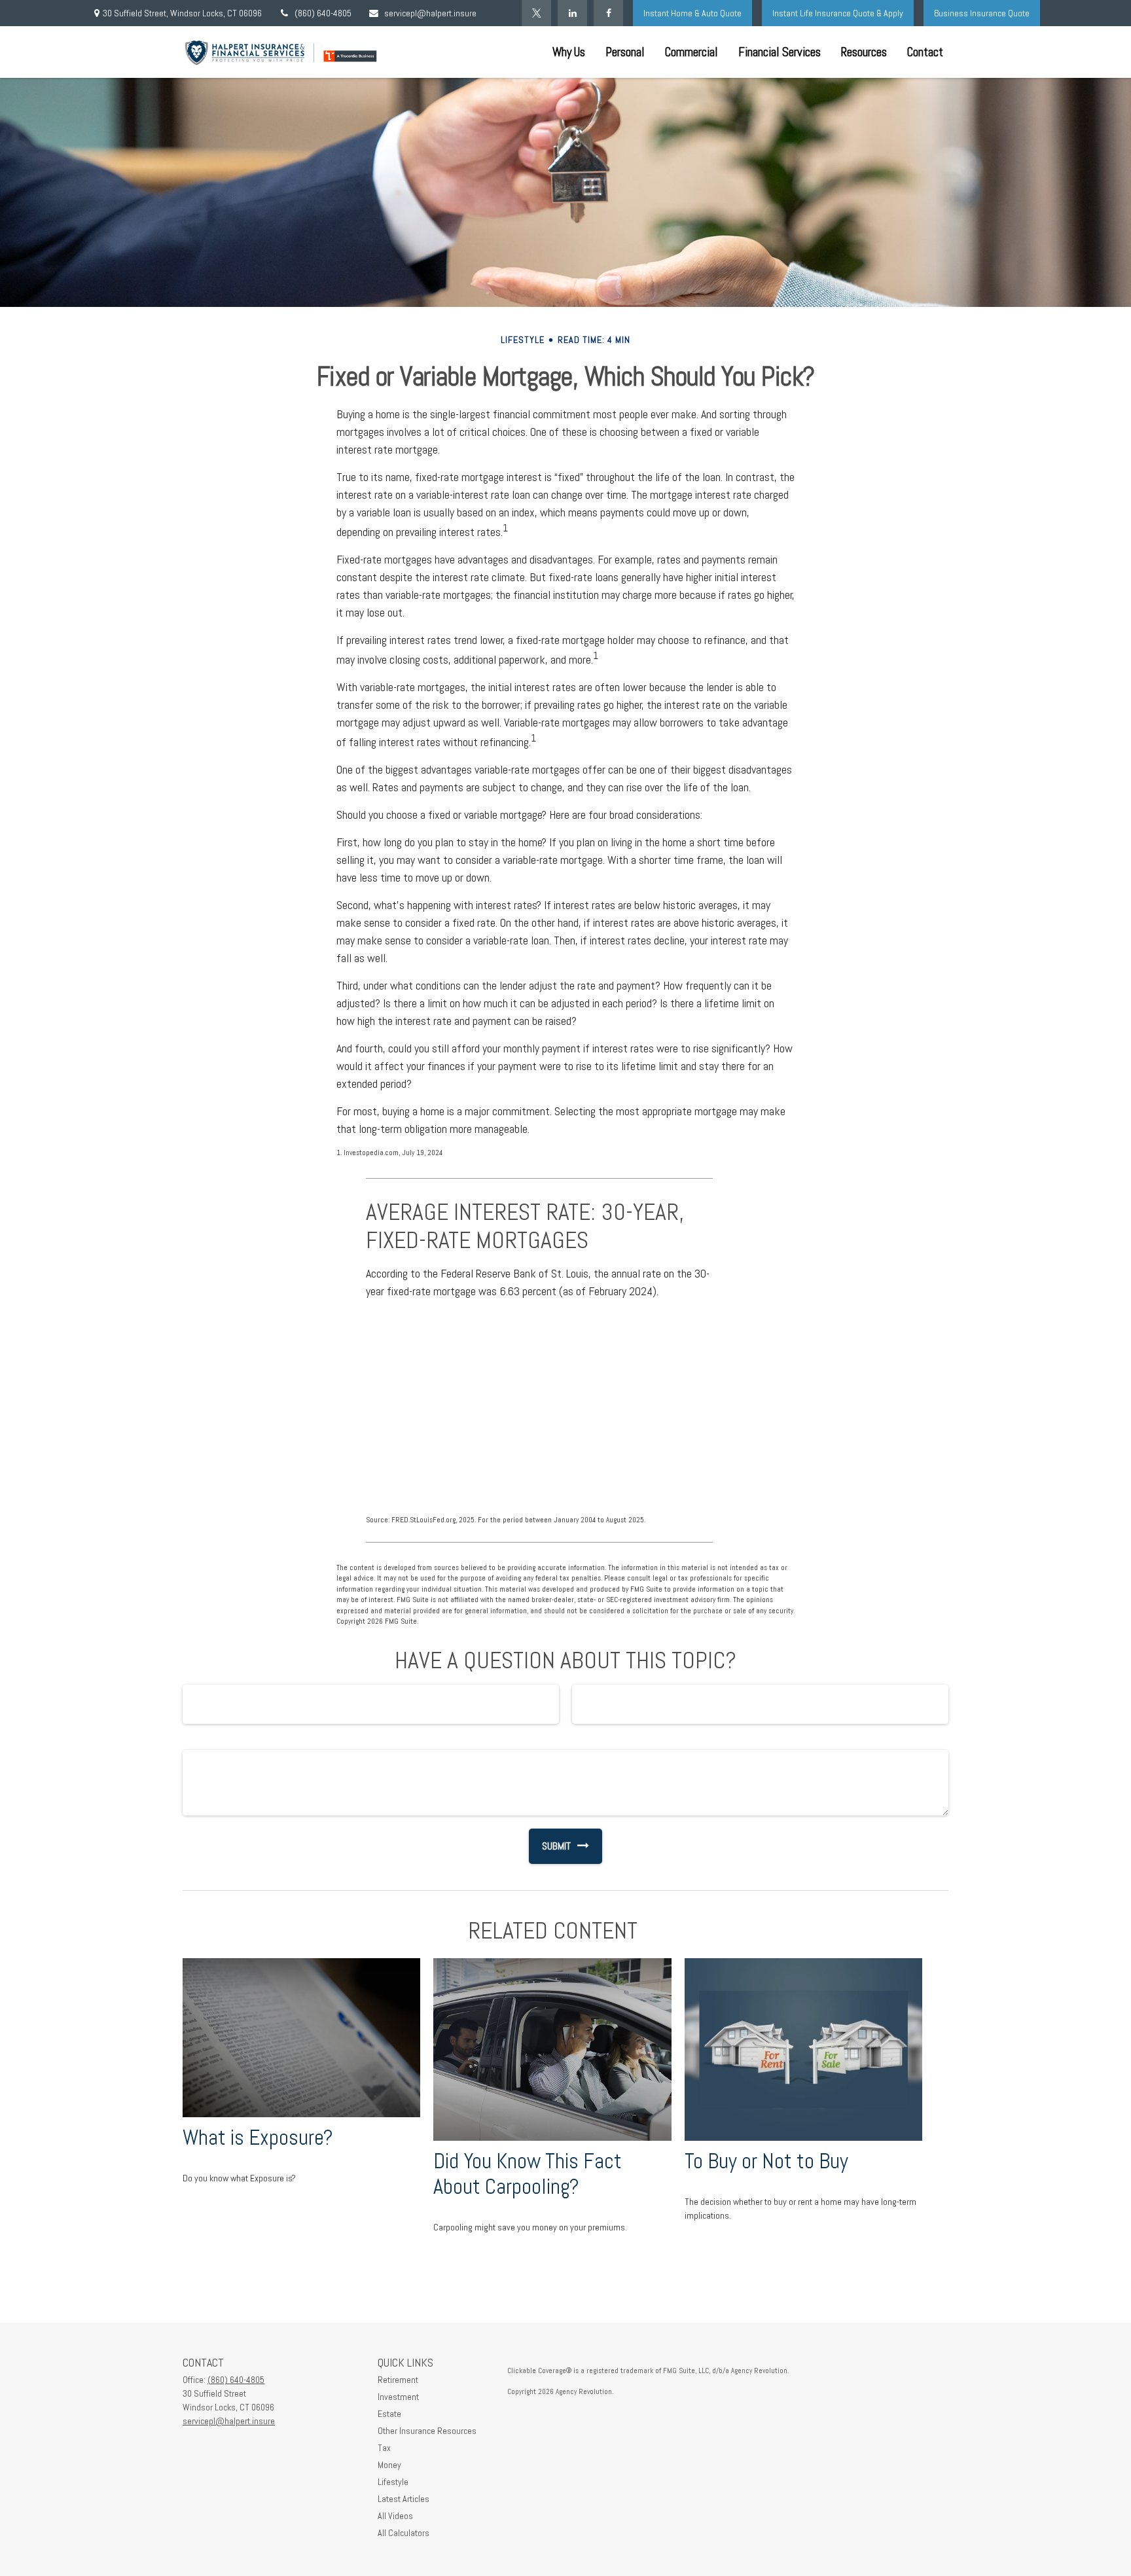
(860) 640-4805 (323, 13)
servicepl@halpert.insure (430, 13)
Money (389, 2465)
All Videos (395, 2516)
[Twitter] (536, 13)
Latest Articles (404, 2499)
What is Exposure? (258, 2138)
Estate (389, 2414)
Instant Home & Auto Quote (692, 13)
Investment (398, 2397)
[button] (569, 52)
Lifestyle (393, 2482)
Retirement (398, 2380)
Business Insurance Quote (982, 13)
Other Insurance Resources (427, 2431)
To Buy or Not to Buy (766, 2161)
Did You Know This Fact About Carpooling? (528, 2174)
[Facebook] (608, 13)
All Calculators (404, 2533)
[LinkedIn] (572, 13)
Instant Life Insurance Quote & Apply (838, 13)
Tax (384, 2448)
